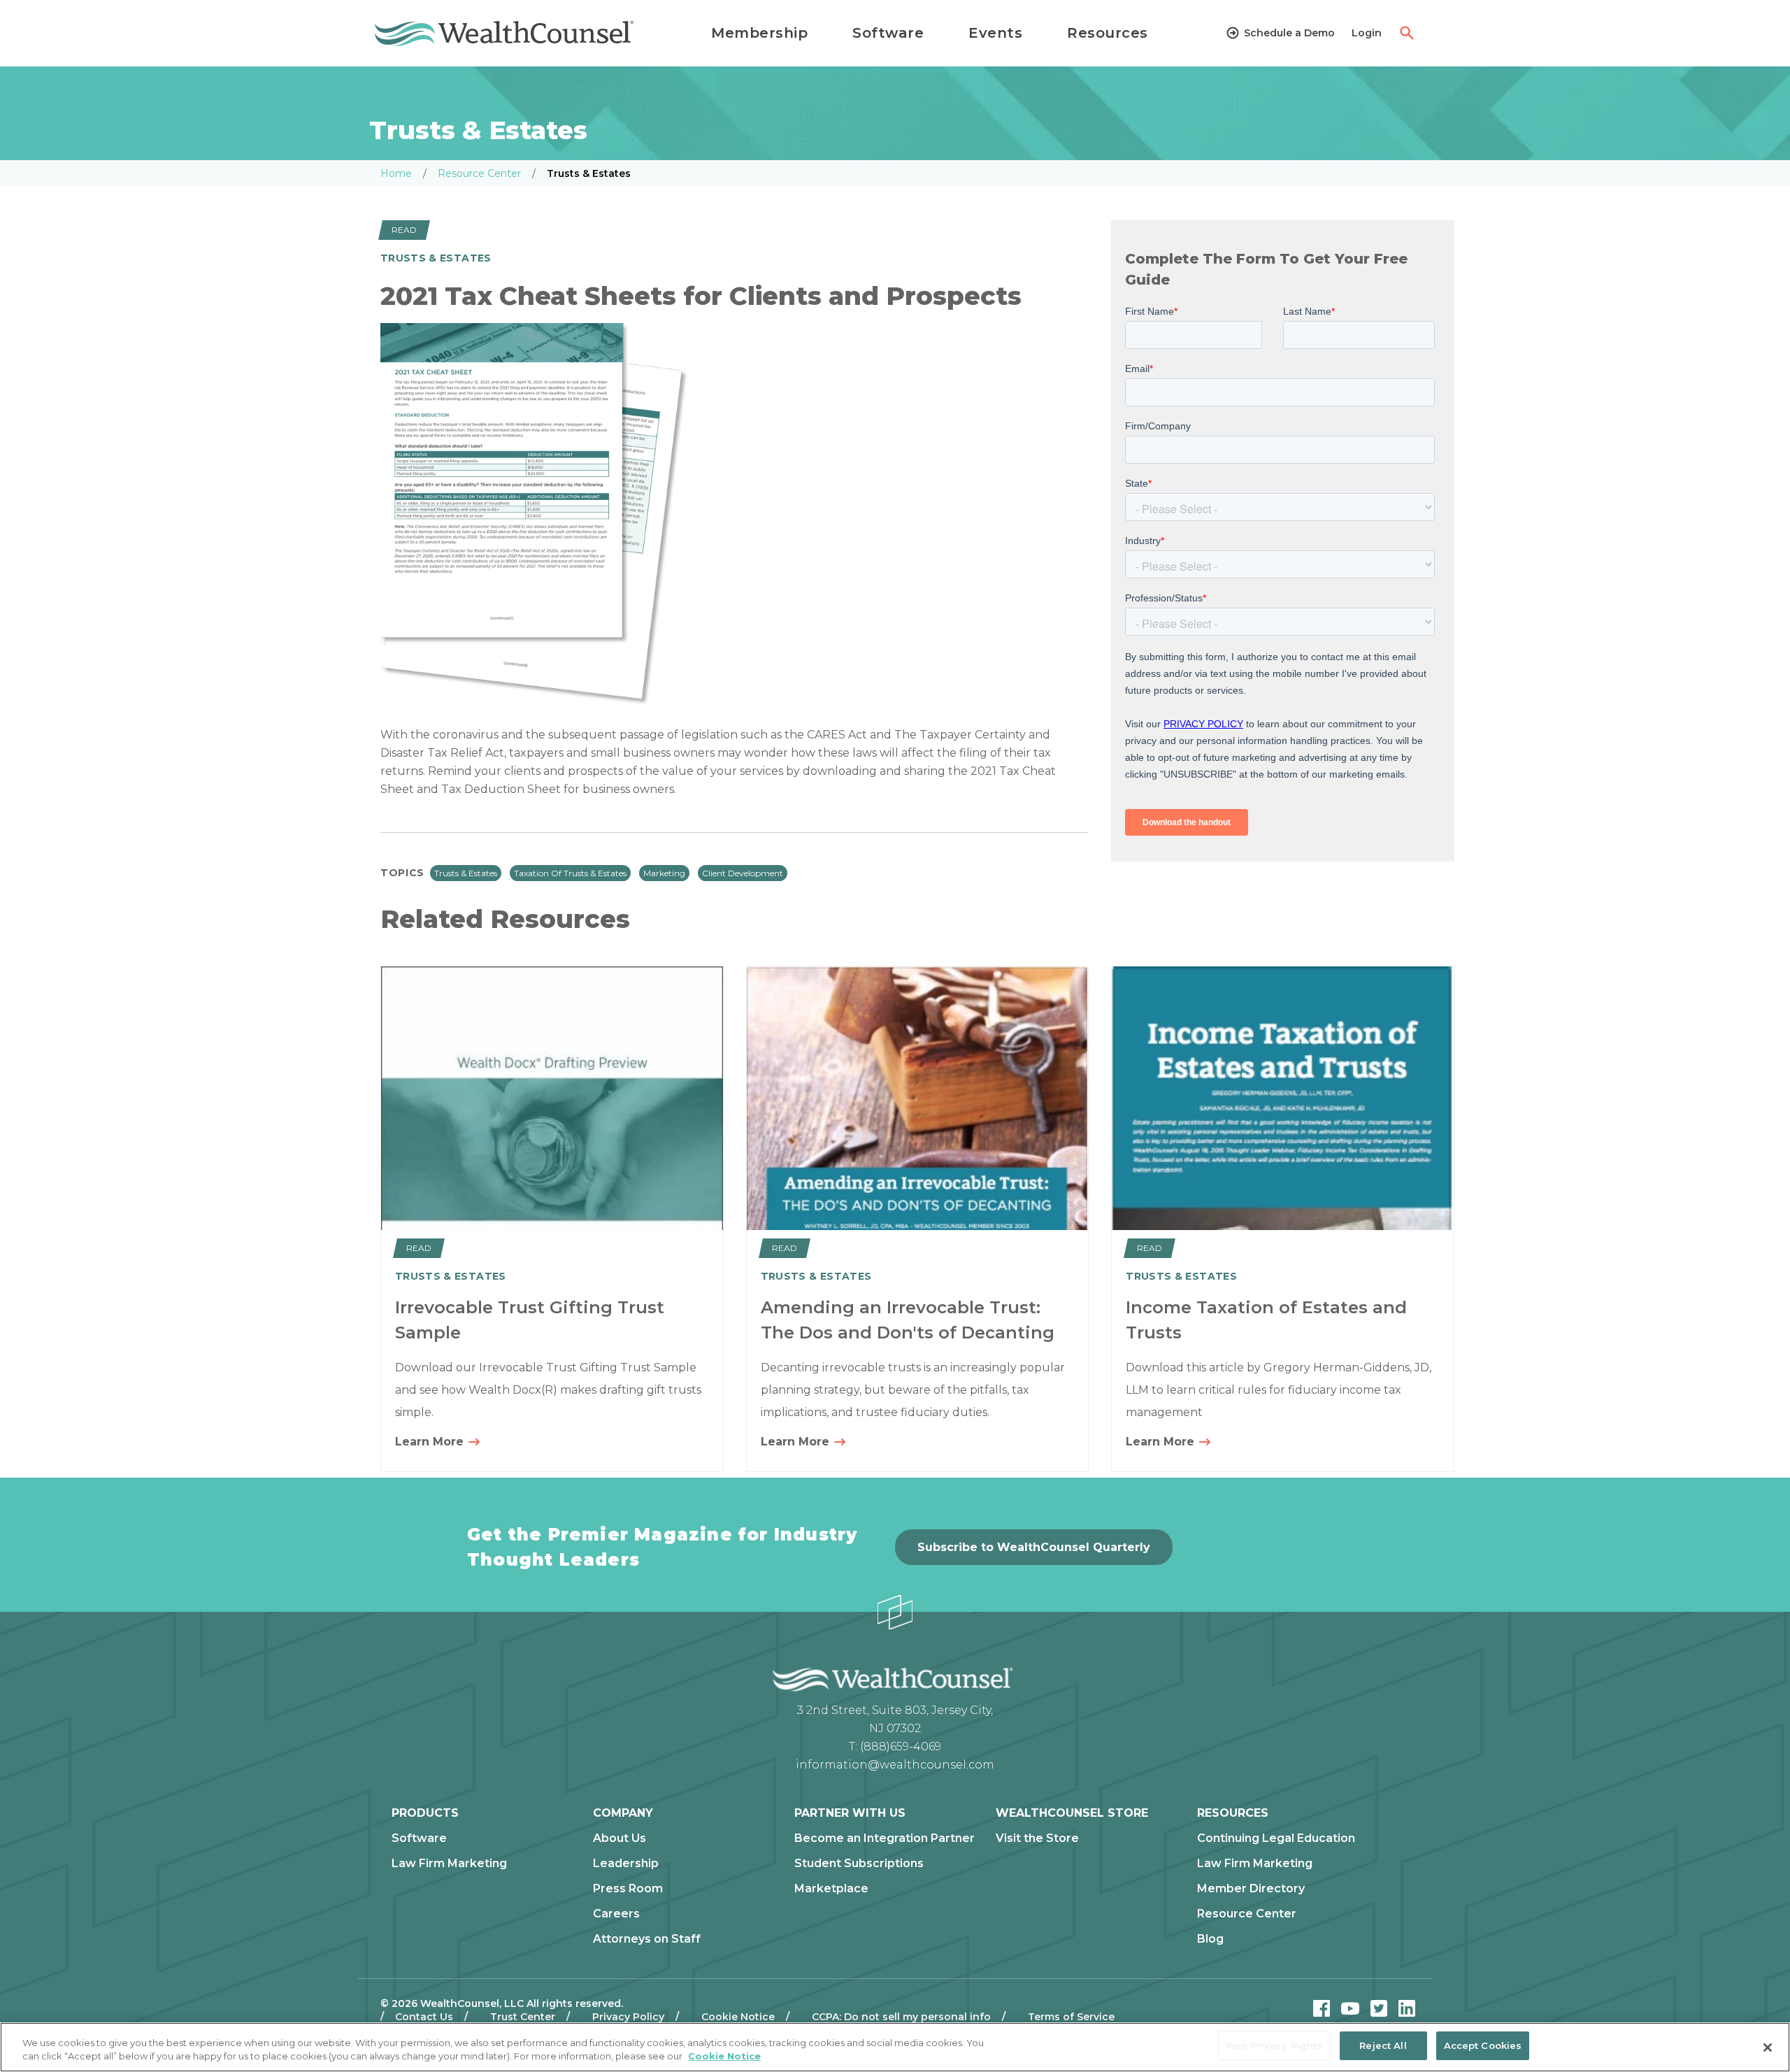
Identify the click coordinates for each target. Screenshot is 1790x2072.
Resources (1108, 33)
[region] (895, 2047)
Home (396, 173)
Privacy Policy (628, 2017)
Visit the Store (1037, 1838)
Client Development (743, 873)
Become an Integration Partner (885, 1838)
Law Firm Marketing (449, 1864)
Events (995, 33)
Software (888, 33)
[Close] (1768, 2048)
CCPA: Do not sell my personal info (901, 2017)
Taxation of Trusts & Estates (570, 873)
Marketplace (831, 1889)
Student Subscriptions (859, 1864)
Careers (616, 1914)
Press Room (628, 1889)
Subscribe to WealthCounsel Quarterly (1034, 1547)
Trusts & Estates (466, 873)
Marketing (664, 873)
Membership (759, 33)
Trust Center (523, 2017)
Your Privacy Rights (1274, 2045)
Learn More (431, 1442)
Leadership (626, 1864)
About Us (620, 1838)
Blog (1210, 1939)
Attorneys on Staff (647, 1939)
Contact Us (424, 2017)
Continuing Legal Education (1276, 1838)
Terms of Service (1071, 2017)
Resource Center (479, 173)
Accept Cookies (1483, 2045)
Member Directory (1251, 1889)
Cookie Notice (738, 2017)
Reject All (1383, 2045)
